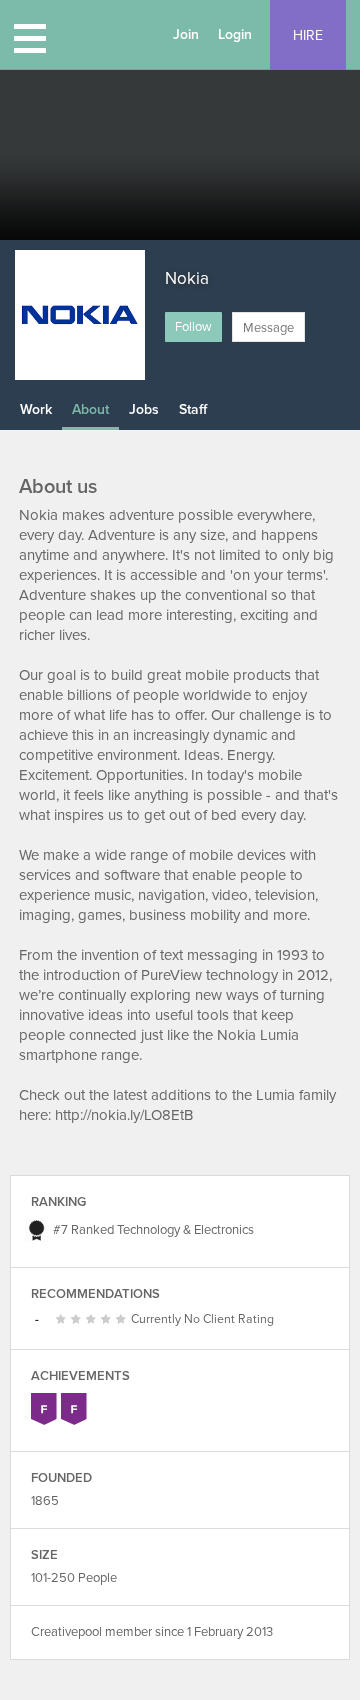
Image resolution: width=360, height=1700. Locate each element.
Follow (193, 327)
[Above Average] (93, 1320)
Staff (193, 409)
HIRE (308, 35)
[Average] (78, 1320)
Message (268, 328)
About (90, 409)
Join (186, 34)
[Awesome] (123, 1320)
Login (235, 34)
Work (36, 409)
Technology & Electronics (185, 1230)
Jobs (144, 409)
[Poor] (63, 1320)
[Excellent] (108, 1320)
